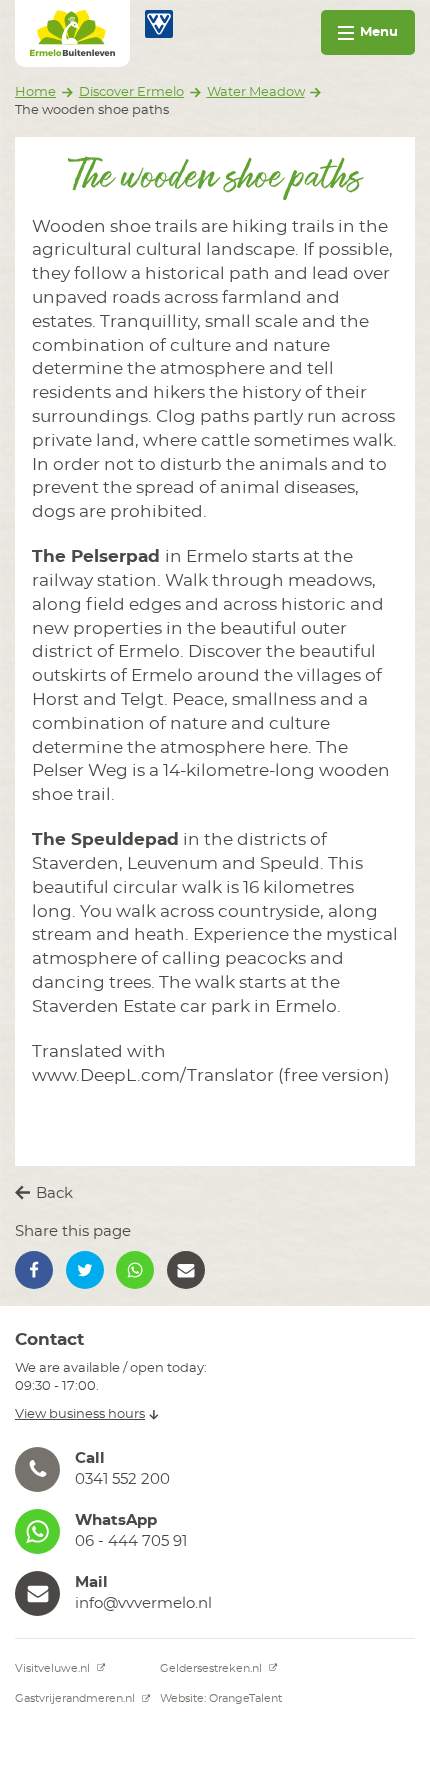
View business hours (80, 1414)
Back (52, 1193)
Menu (379, 32)
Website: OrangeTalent (221, 1698)
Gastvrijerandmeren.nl (76, 1698)
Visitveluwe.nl (54, 1668)
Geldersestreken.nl (212, 1668)
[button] (34, 1270)
